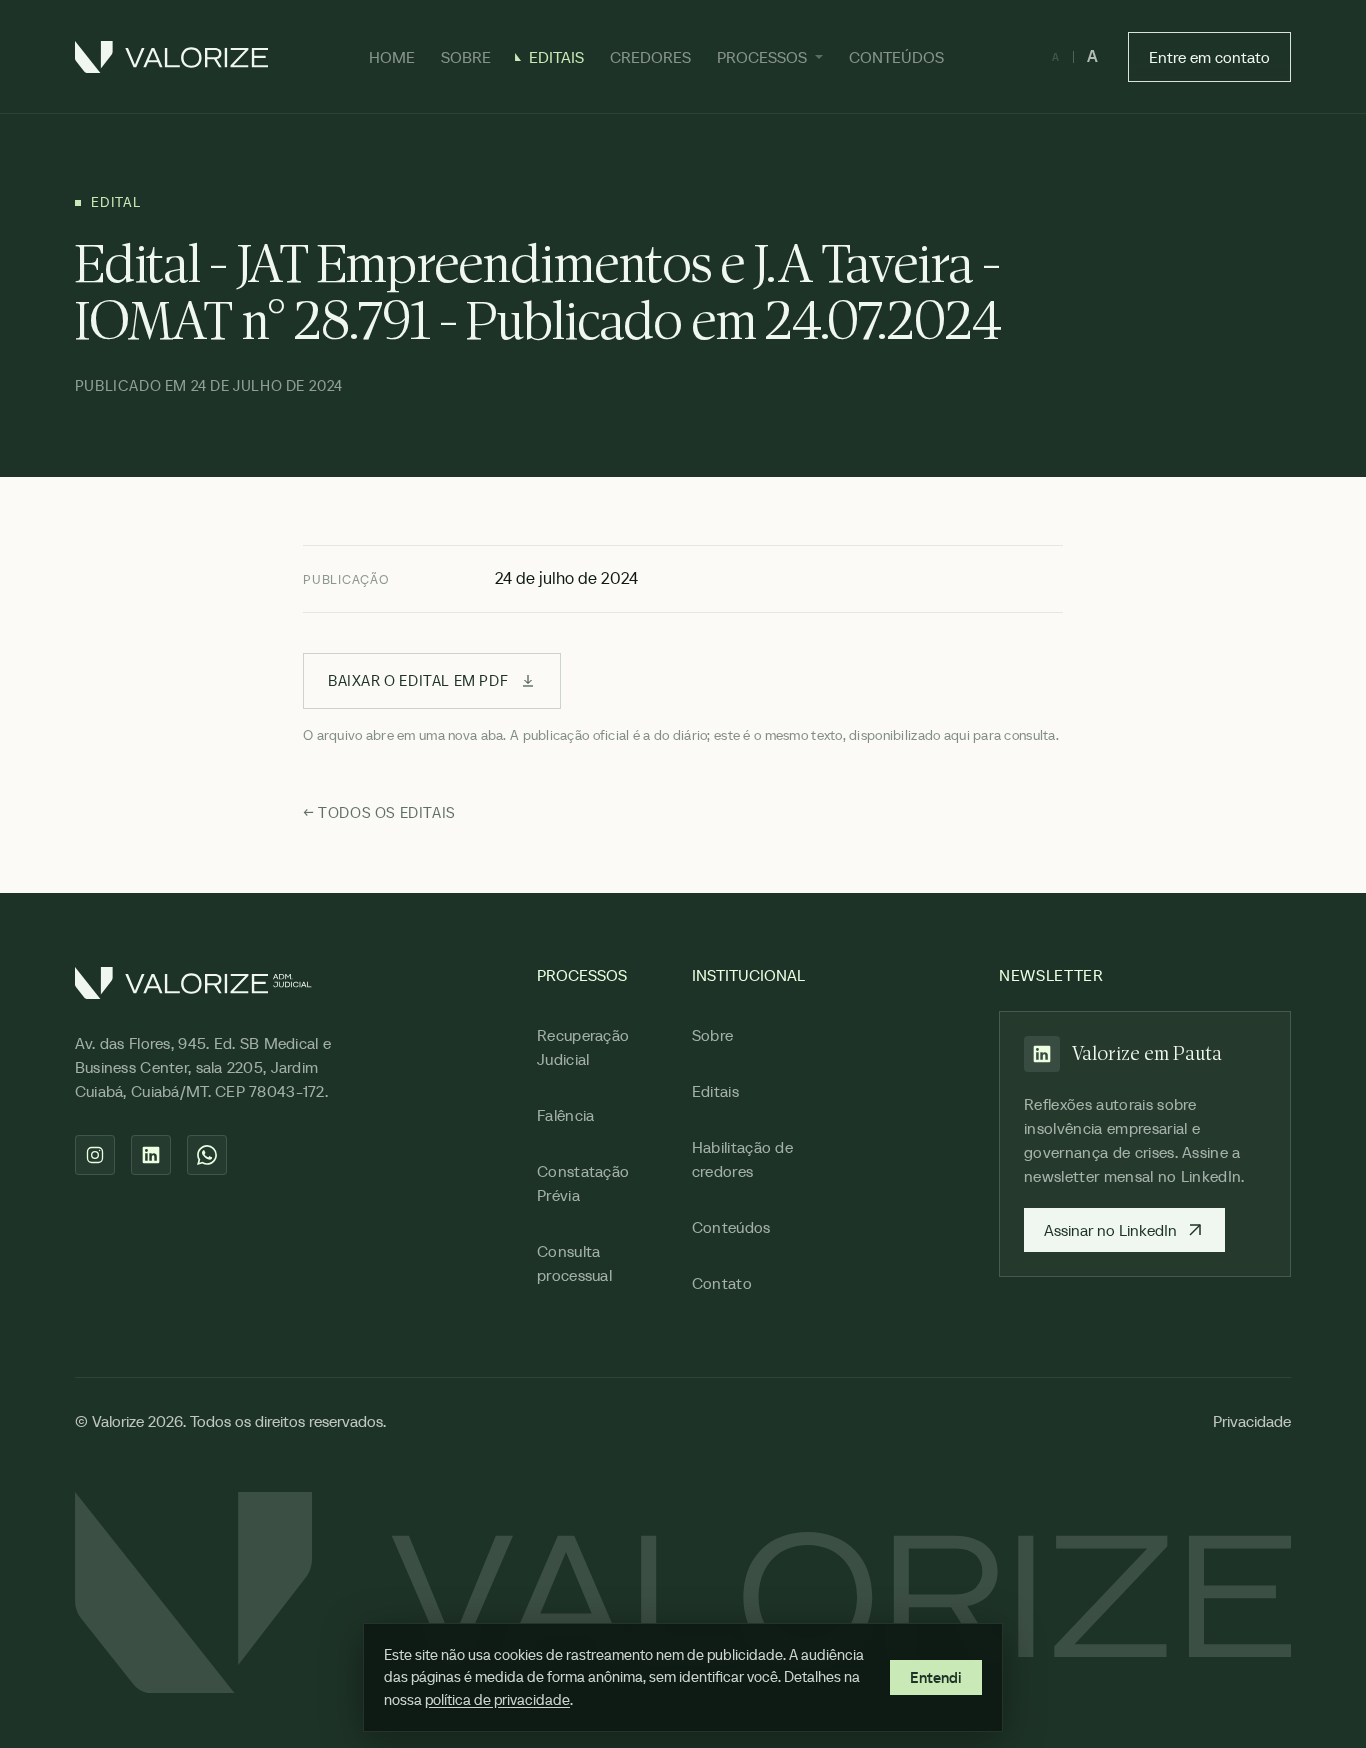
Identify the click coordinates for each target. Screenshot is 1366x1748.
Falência (566, 1115)
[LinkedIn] (151, 1155)
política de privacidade (497, 1699)
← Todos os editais (379, 812)
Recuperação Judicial (583, 1047)
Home (392, 57)
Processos (762, 57)
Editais (556, 57)
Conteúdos (896, 57)
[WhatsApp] (207, 1155)
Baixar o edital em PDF (418, 680)
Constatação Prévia (583, 1183)
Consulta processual (574, 1263)
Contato (722, 1283)
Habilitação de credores (742, 1159)
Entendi (936, 1677)
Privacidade (1252, 1421)
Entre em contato (1209, 57)
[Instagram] (95, 1155)
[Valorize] (171, 57)
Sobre (466, 57)
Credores (650, 57)
